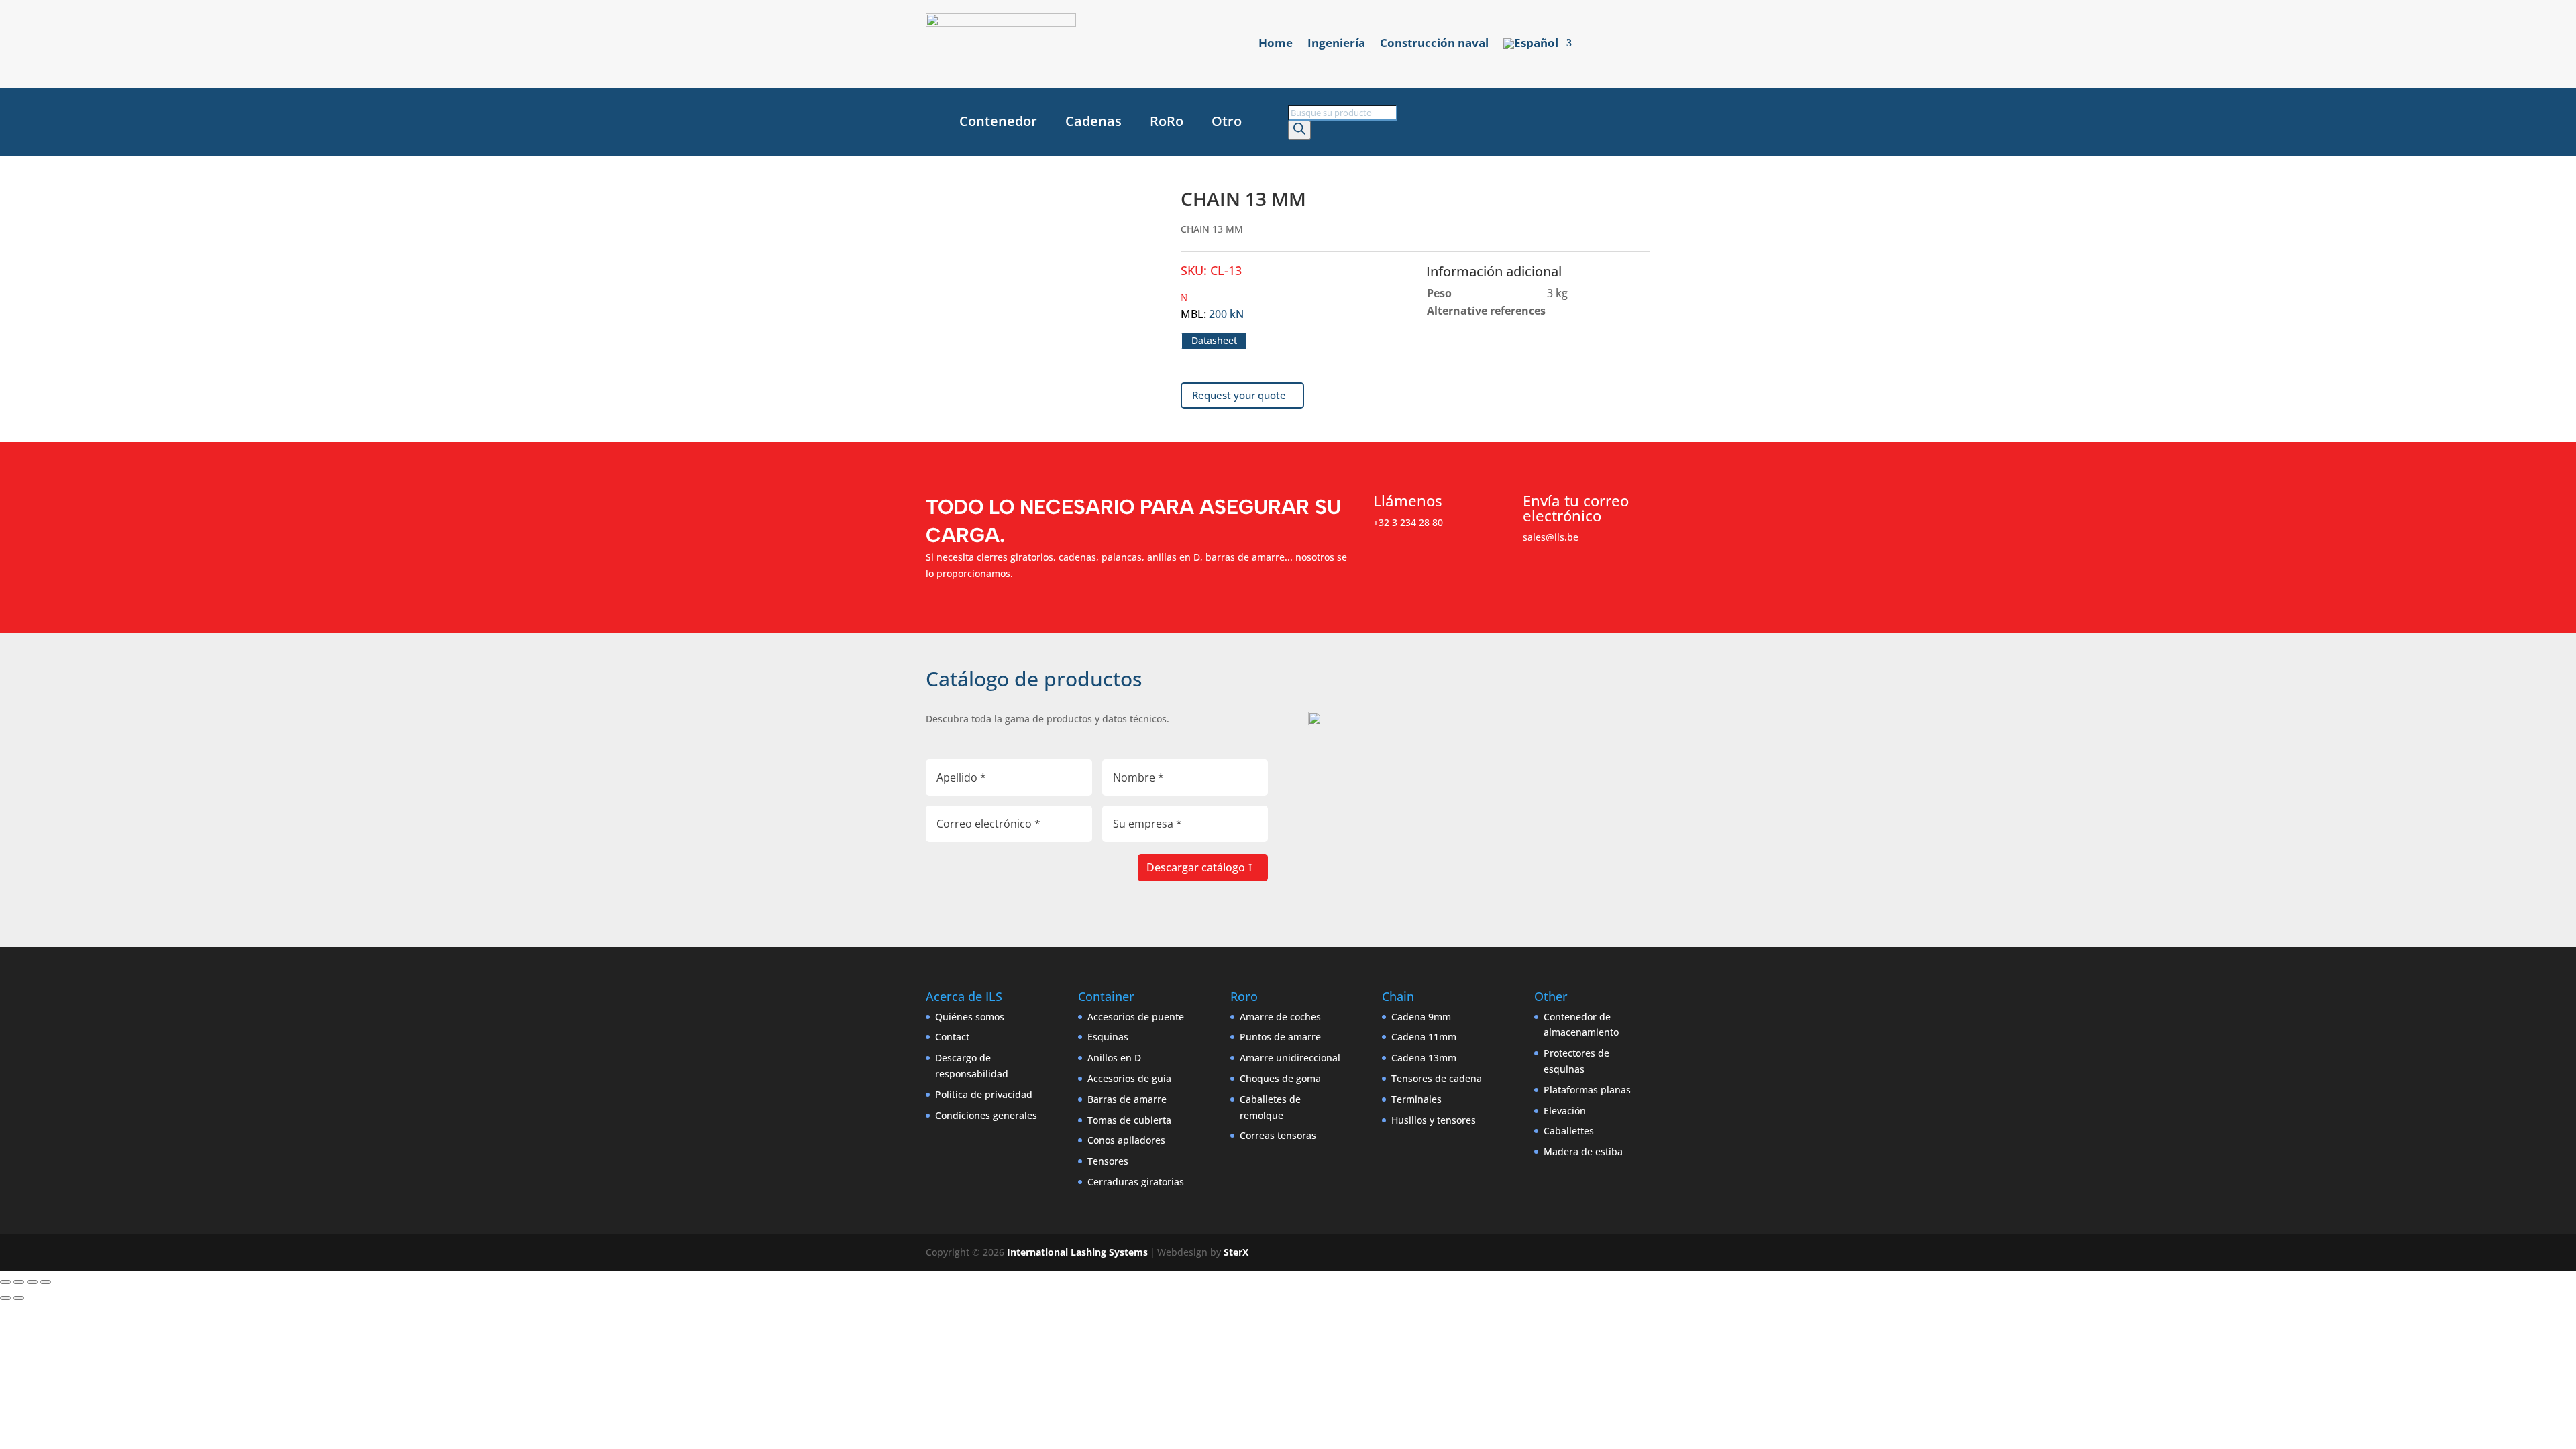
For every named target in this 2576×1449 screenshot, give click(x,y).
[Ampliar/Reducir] (5, 1282)
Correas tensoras (1278, 1135)
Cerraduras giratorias (1136, 1182)
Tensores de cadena (1437, 1078)
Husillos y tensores (1434, 1120)
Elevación (1565, 1111)
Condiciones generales (986, 1115)
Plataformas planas (1587, 1090)
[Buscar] (1299, 130)
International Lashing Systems (1077, 1252)
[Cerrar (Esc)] (46, 1282)
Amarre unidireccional (1290, 1058)
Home (1276, 44)
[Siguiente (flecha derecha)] (19, 1298)
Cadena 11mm (1424, 1037)
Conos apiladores (1126, 1140)
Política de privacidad (984, 1094)
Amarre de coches (1280, 1017)
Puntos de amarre (1280, 1037)
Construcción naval (1434, 44)
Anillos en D (1114, 1058)
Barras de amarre (1127, 1099)
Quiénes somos (970, 1017)
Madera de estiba (1583, 1151)
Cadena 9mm (1421, 1017)
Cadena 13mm (1424, 1058)
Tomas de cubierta (1129, 1120)
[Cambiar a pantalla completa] (19, 1282)
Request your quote (1239, 395)
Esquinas (1108, 1037)
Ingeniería (1336, 44)
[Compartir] (32, 1282)
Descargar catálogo (1196, 867)
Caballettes (1569, 1131)
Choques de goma (1280, 1078)
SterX (1236, 1252)
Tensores (1108, 1161)
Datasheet (1214, 341)
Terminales (1416, 1099)
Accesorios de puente (1136, 1017)
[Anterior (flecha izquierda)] (5, 1298)
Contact (952, 1037)
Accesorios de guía (1129, 1078)
